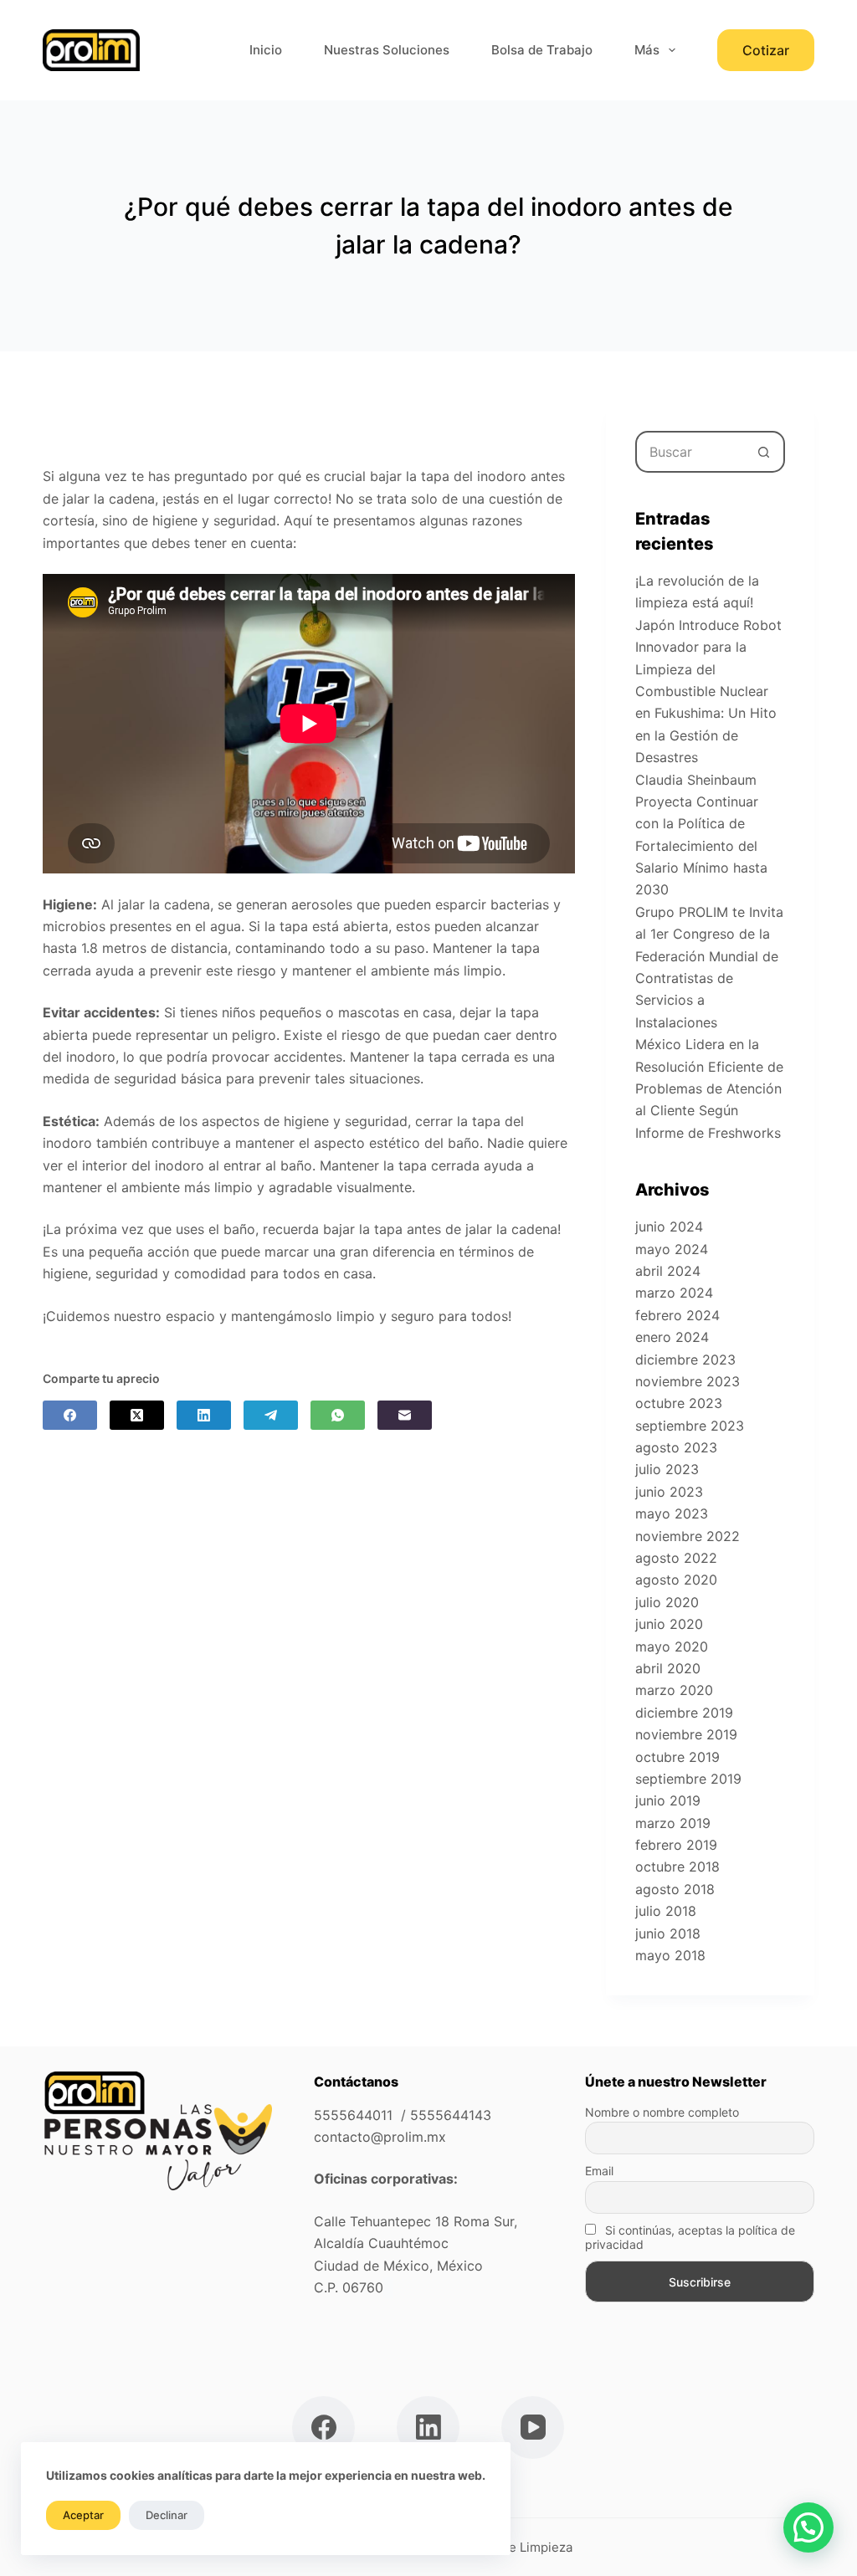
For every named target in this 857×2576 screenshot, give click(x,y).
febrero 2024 (677, 1315)
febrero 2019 (676, 1845)
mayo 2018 (670, 1955)
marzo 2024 (674, 1293)
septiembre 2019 (688, 1779)
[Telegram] (271, 1415)
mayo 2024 (672, 1249)
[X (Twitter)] (137, 1415)
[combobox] (691, 452)
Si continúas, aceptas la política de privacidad (690, 2237)
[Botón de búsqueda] (764, 452)
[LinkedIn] (204, 1415)
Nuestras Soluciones (387, 50)
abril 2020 (668, 1668)
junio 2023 (669, 1492)
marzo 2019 (673, 1823)
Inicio (266, 50)
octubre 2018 (677, 1867)
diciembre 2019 (684, 1713)
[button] (808, 2527)
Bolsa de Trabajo (542, 50)
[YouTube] (533, 2427)
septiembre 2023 (690, 1426)
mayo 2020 (672, 1646)
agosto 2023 (676, 1447)
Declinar (167, 2515)
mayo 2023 (672, 1513)
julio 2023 (667, 1469)
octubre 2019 (677, 1757)
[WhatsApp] (338, 1415)
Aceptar (83, 2515)
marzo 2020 (674, 1690)
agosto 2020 (676, 1580)
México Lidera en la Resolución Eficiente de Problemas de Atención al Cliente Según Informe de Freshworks (709, 1088)
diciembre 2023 (685, 1360)
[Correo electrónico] (405, 1415)
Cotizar (766, 50)
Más (647, 50)
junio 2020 (669, 1624)
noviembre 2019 (686, 1734)
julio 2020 (667, 1602)
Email (599, 2171)
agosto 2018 (675, 1889)
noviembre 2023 (688, 1381)
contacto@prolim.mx (380, 2137)
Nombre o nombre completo (662, 2112)
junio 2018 (668, 1933)
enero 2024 (672, 1337)
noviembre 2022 (688, 1536)
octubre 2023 (679, 1403)
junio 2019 (668, 1800)
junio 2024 (669, 1227)
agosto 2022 (676, 1558)
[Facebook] (70, 1415)
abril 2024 (668, 1271)
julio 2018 (666, 1911)
